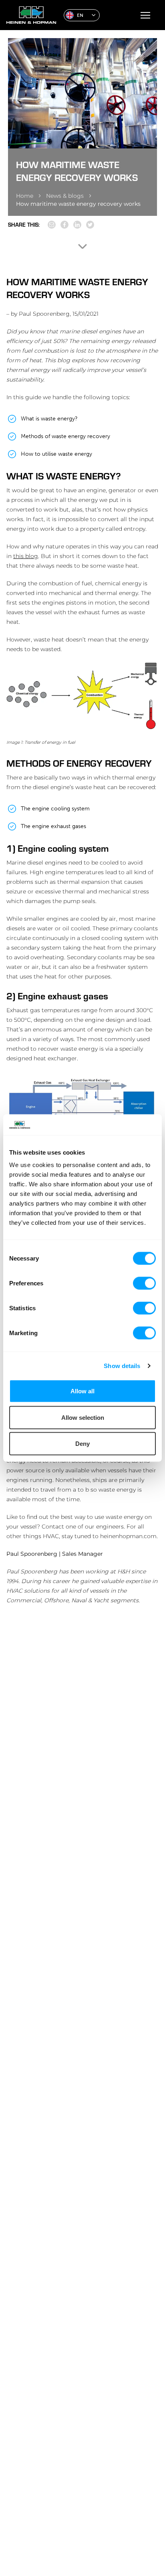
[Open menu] (145, 15)
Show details (122, 1365)
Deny (82, 1444)
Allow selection (83, 1417)
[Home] (32, 15)
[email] (52, 225)
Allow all (82, 1391)
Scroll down (82, 246)
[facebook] (64, 225)
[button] (82, 15)
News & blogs (65, 196)
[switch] (144, 1283)
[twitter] (90, 225)
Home (25, 196)
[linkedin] (77, 225)
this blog (26, 556)
